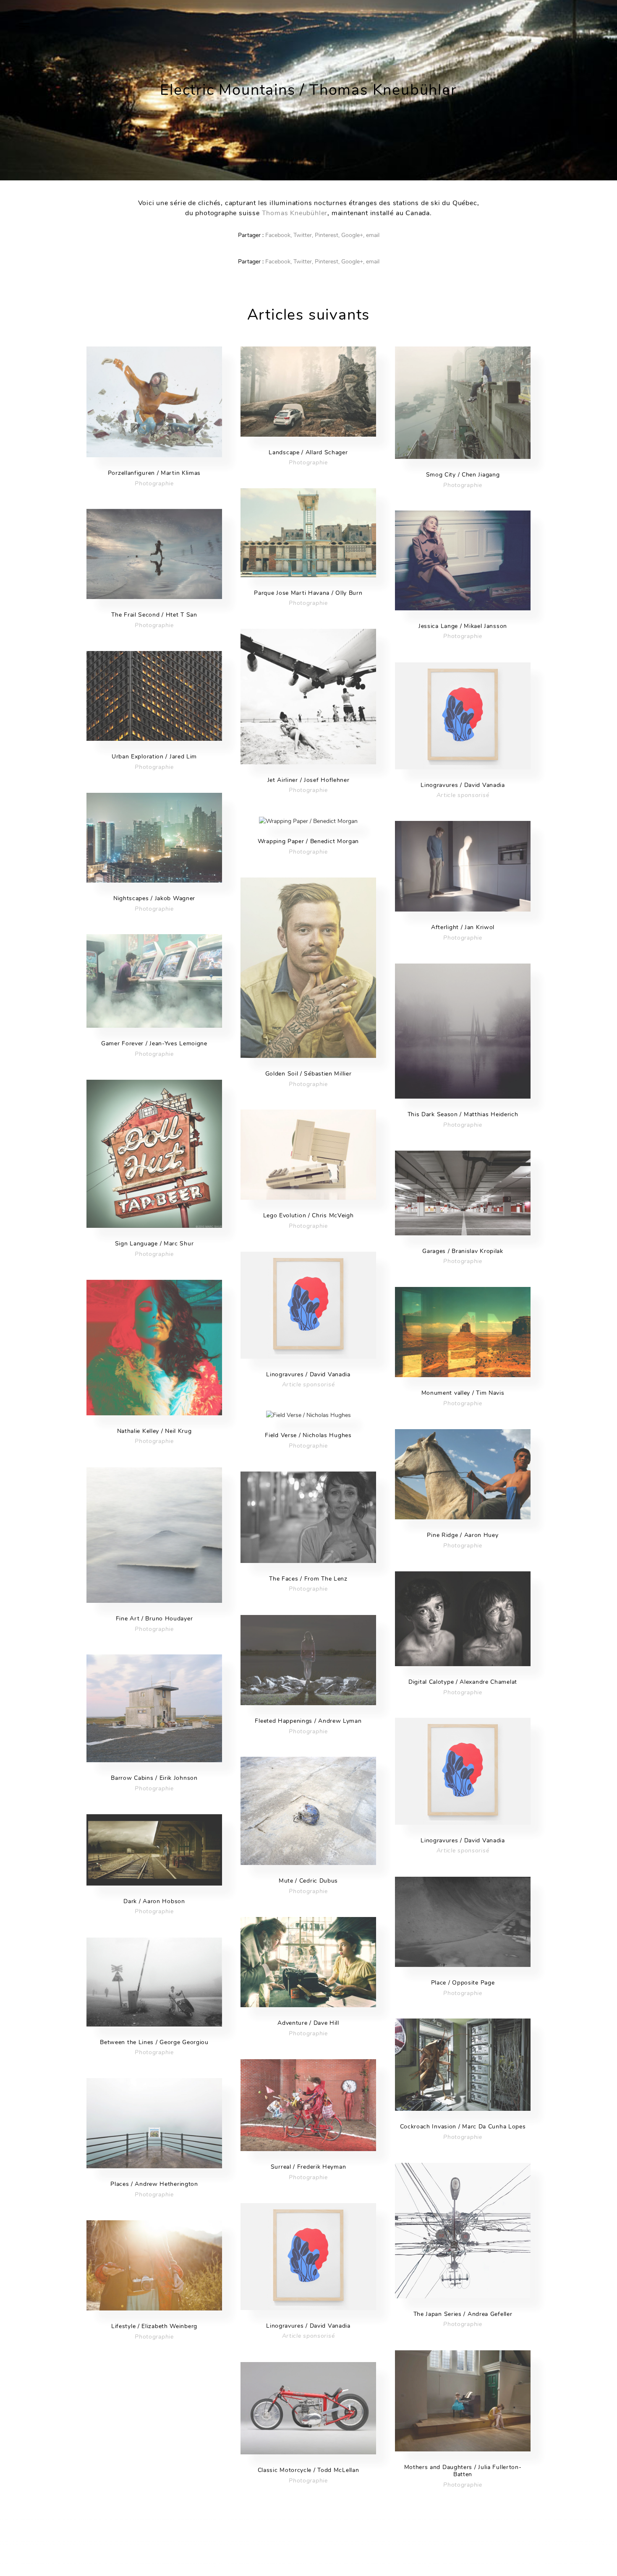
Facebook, (278, 235)
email (373, 235)
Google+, (353, 235)
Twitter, (303, 235)
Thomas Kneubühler (295, 213)
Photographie (154, 483)
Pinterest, (327, 235)
